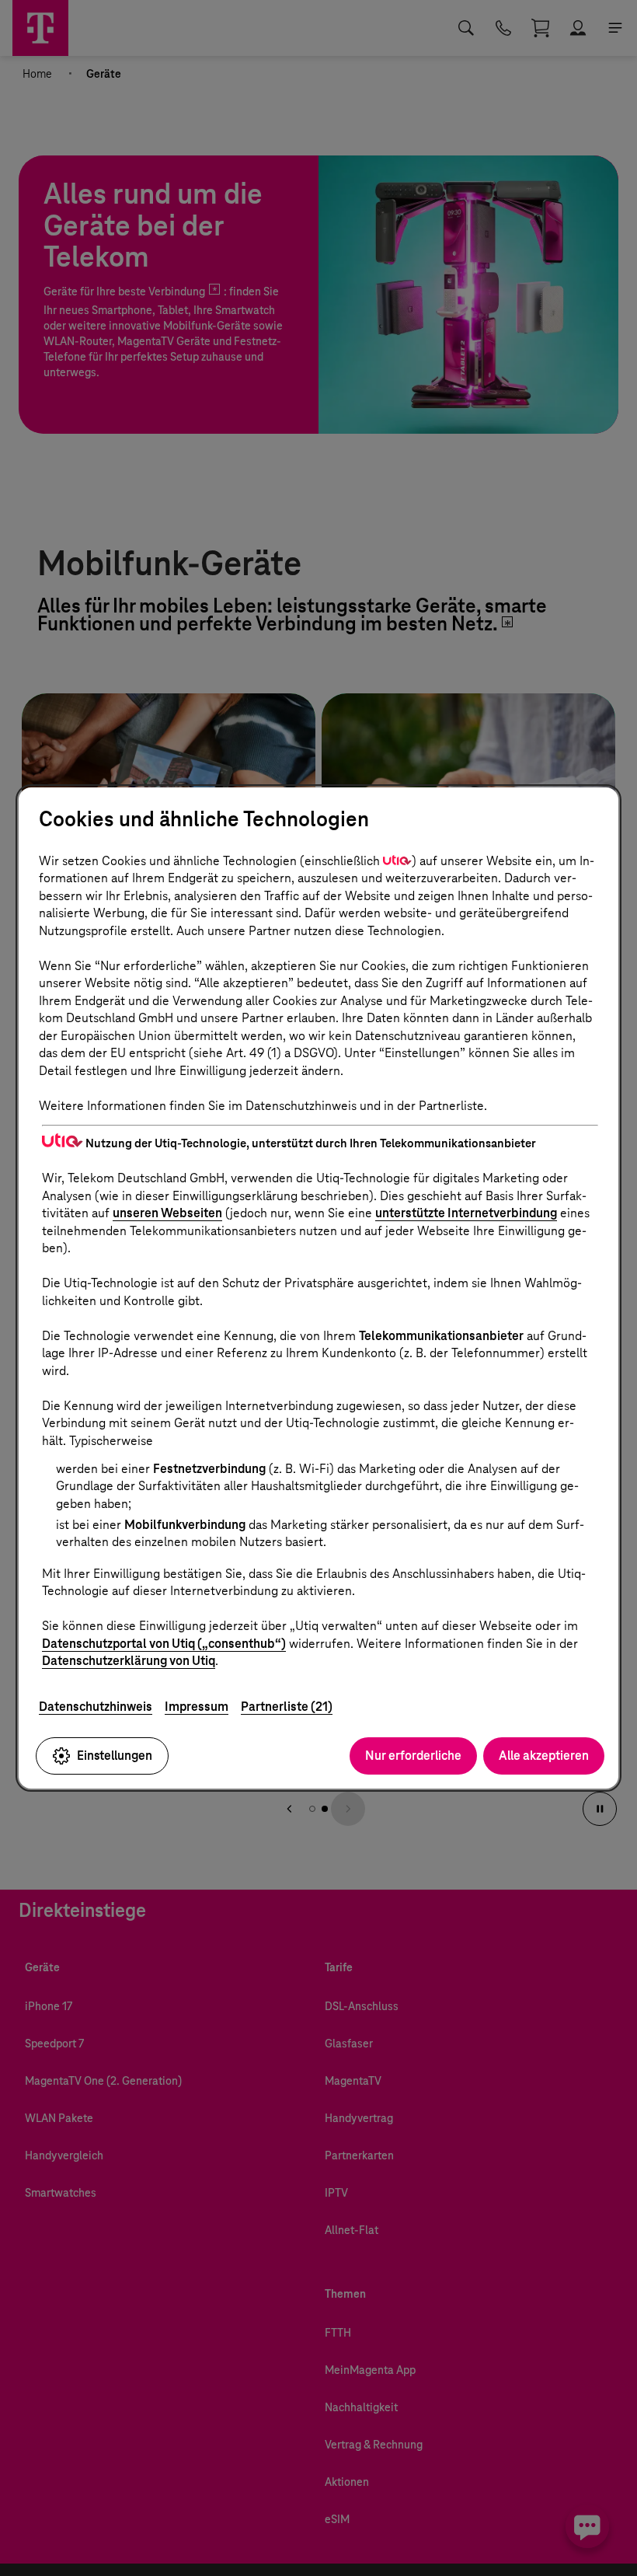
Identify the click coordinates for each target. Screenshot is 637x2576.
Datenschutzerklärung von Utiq (129, 1661)
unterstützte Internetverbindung (466, 1213)
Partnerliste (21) (287, 1707)
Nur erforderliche (413, 1756)
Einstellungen (115, 1756)
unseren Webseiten (167, 1213)
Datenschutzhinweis (96, 1707)
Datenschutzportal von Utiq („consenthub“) (164, 1644)
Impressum (197, 1707)
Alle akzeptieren (544, 1756)
